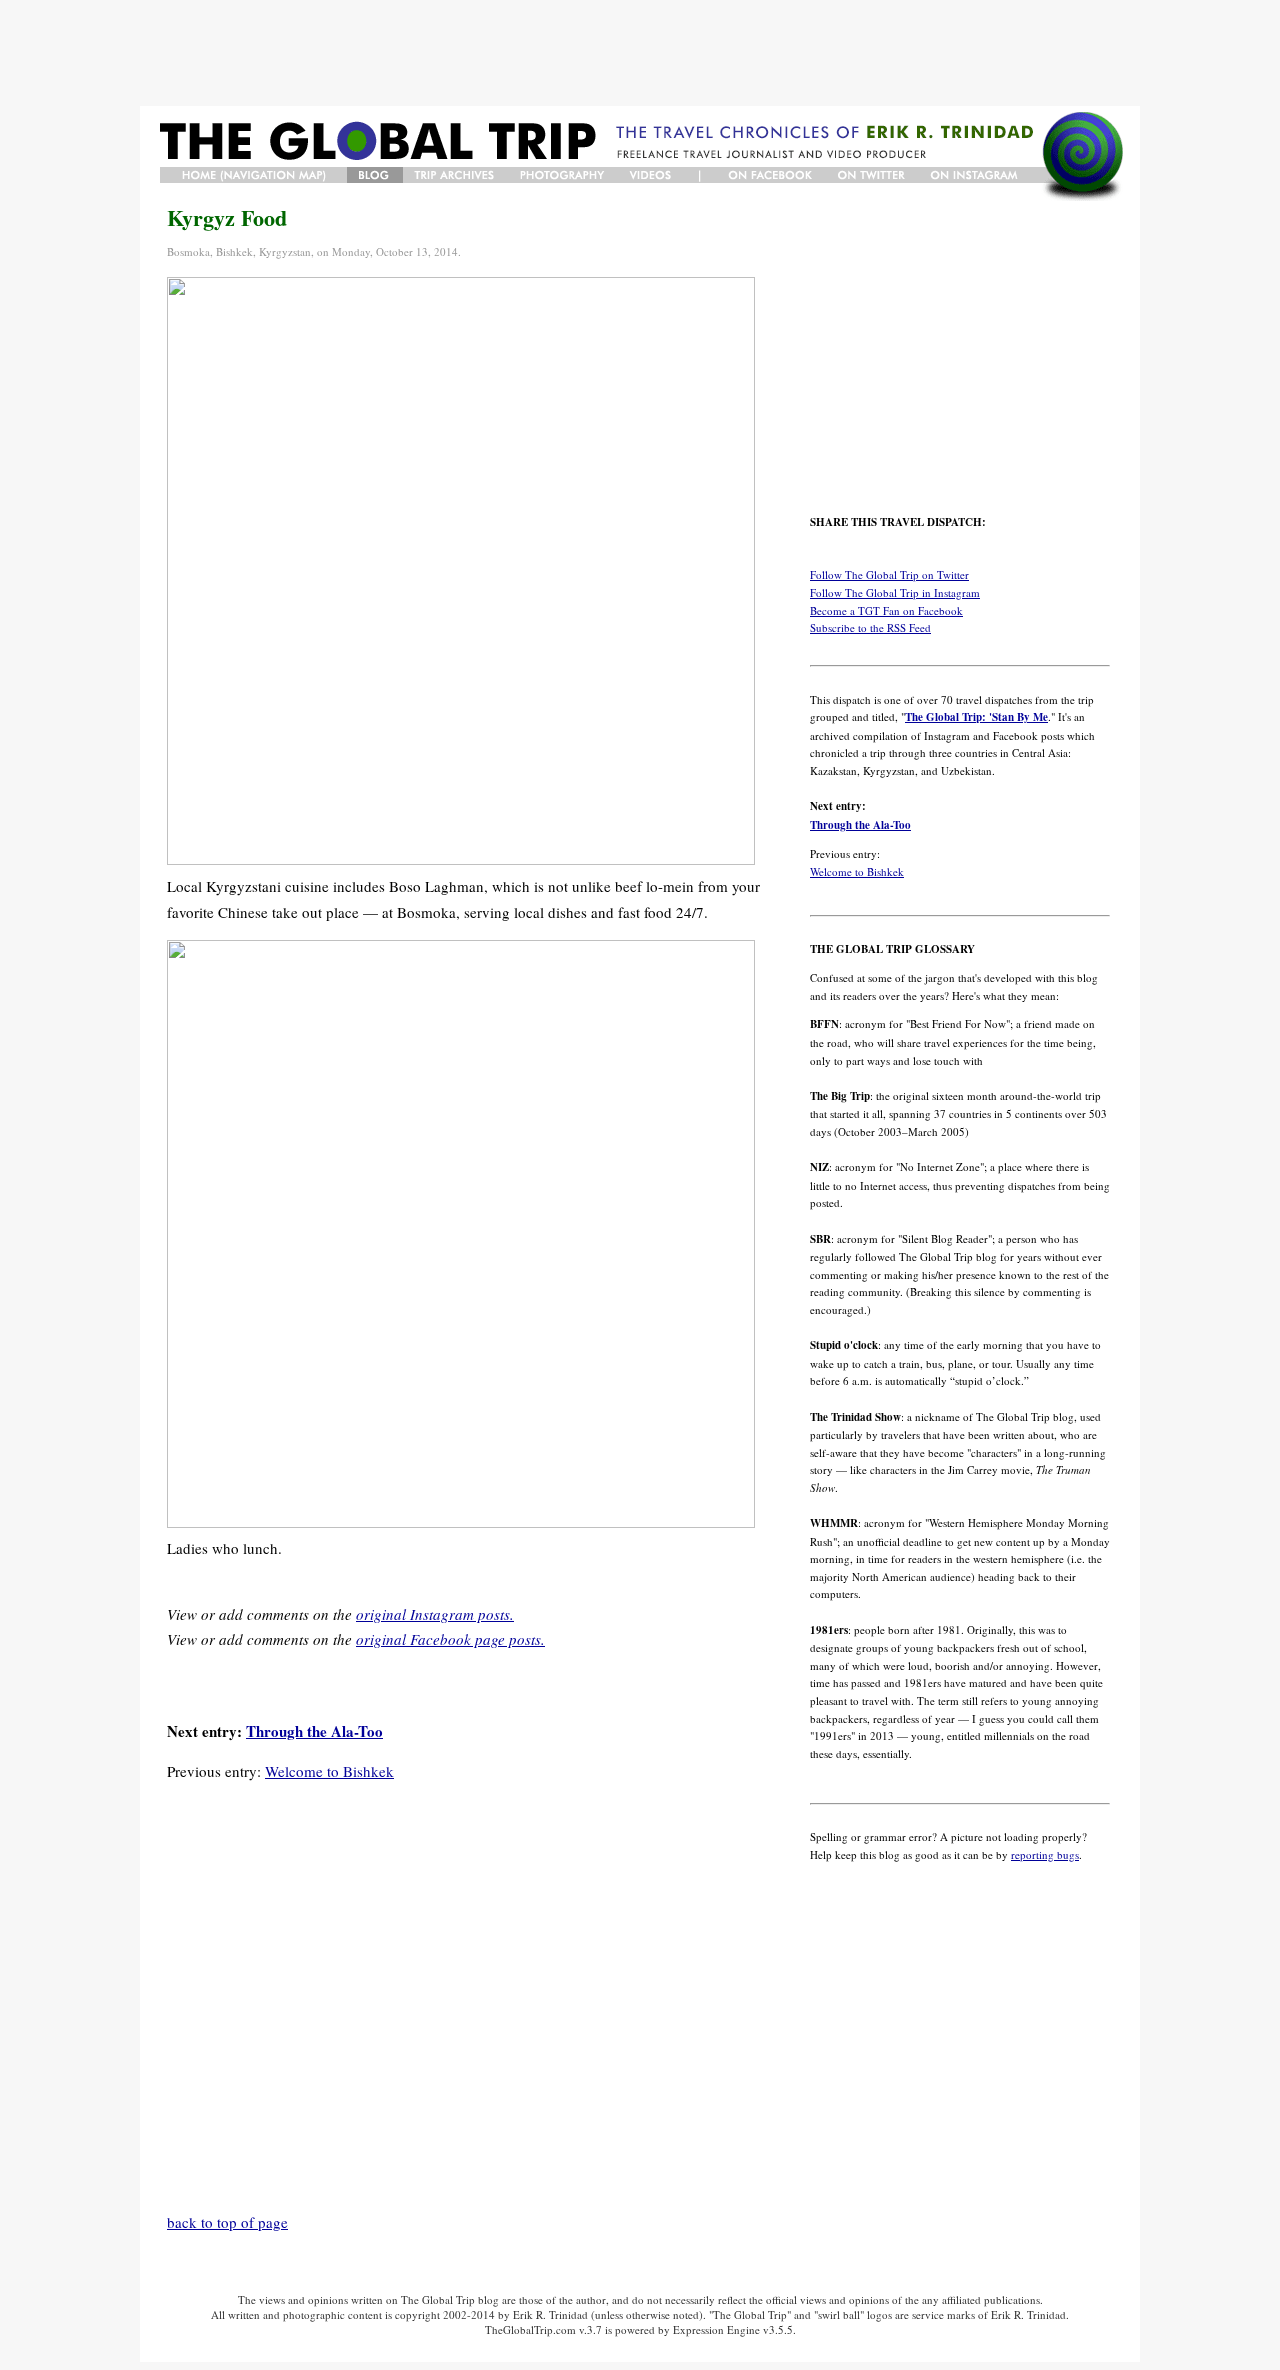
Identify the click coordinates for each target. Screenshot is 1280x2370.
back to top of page (227, 2222)
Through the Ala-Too (314, 1731)
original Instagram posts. (435, 1614)
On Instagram (976, 175)
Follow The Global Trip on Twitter (889, 574)
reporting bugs (1045, 1854)
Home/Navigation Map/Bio (253, 175)
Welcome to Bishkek (329, 1771)
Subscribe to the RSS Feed (870, 627)
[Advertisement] (640, 53)
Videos (652, 175)
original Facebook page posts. (450, 1639)
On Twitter (872, 175)
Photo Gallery (564, 175)
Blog (375, 175)
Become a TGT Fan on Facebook (886, 610)
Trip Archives (456, 175)
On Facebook (770, 175)
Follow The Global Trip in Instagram (895, 592)
